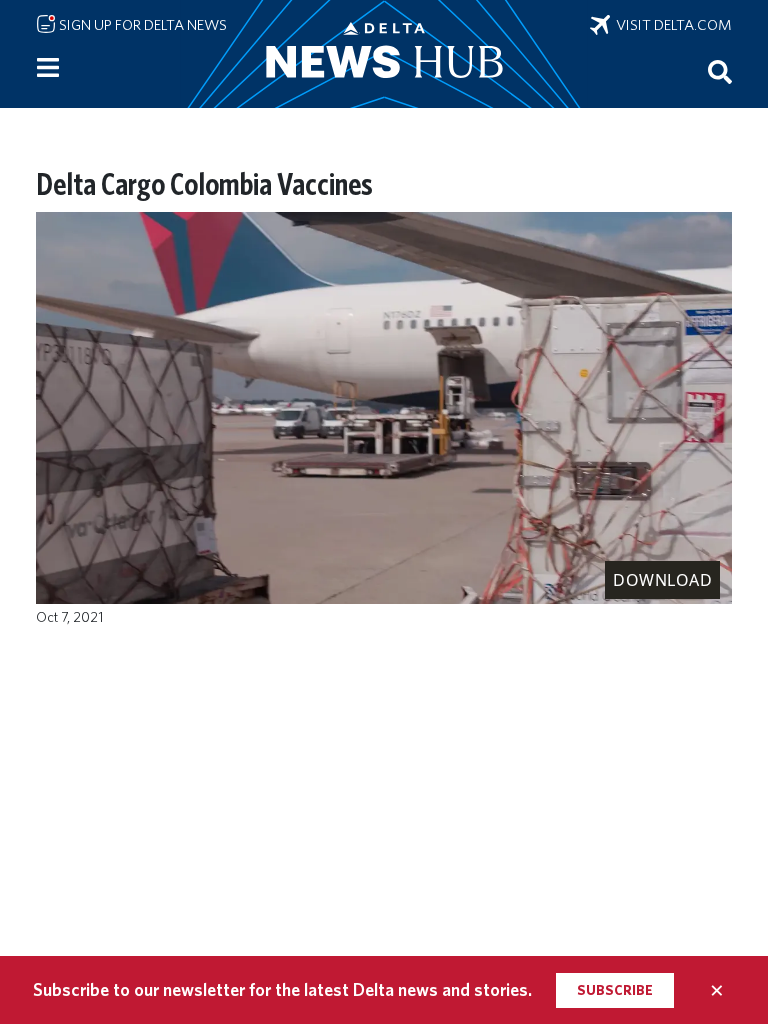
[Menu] (48, 68)
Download (662, 580)
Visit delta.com (671, 25)
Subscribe (615, 990)
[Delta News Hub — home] (384, 54)
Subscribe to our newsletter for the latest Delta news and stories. (282, 989)
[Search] (720, 71)
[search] (720, 71)
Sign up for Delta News (141, 25)
